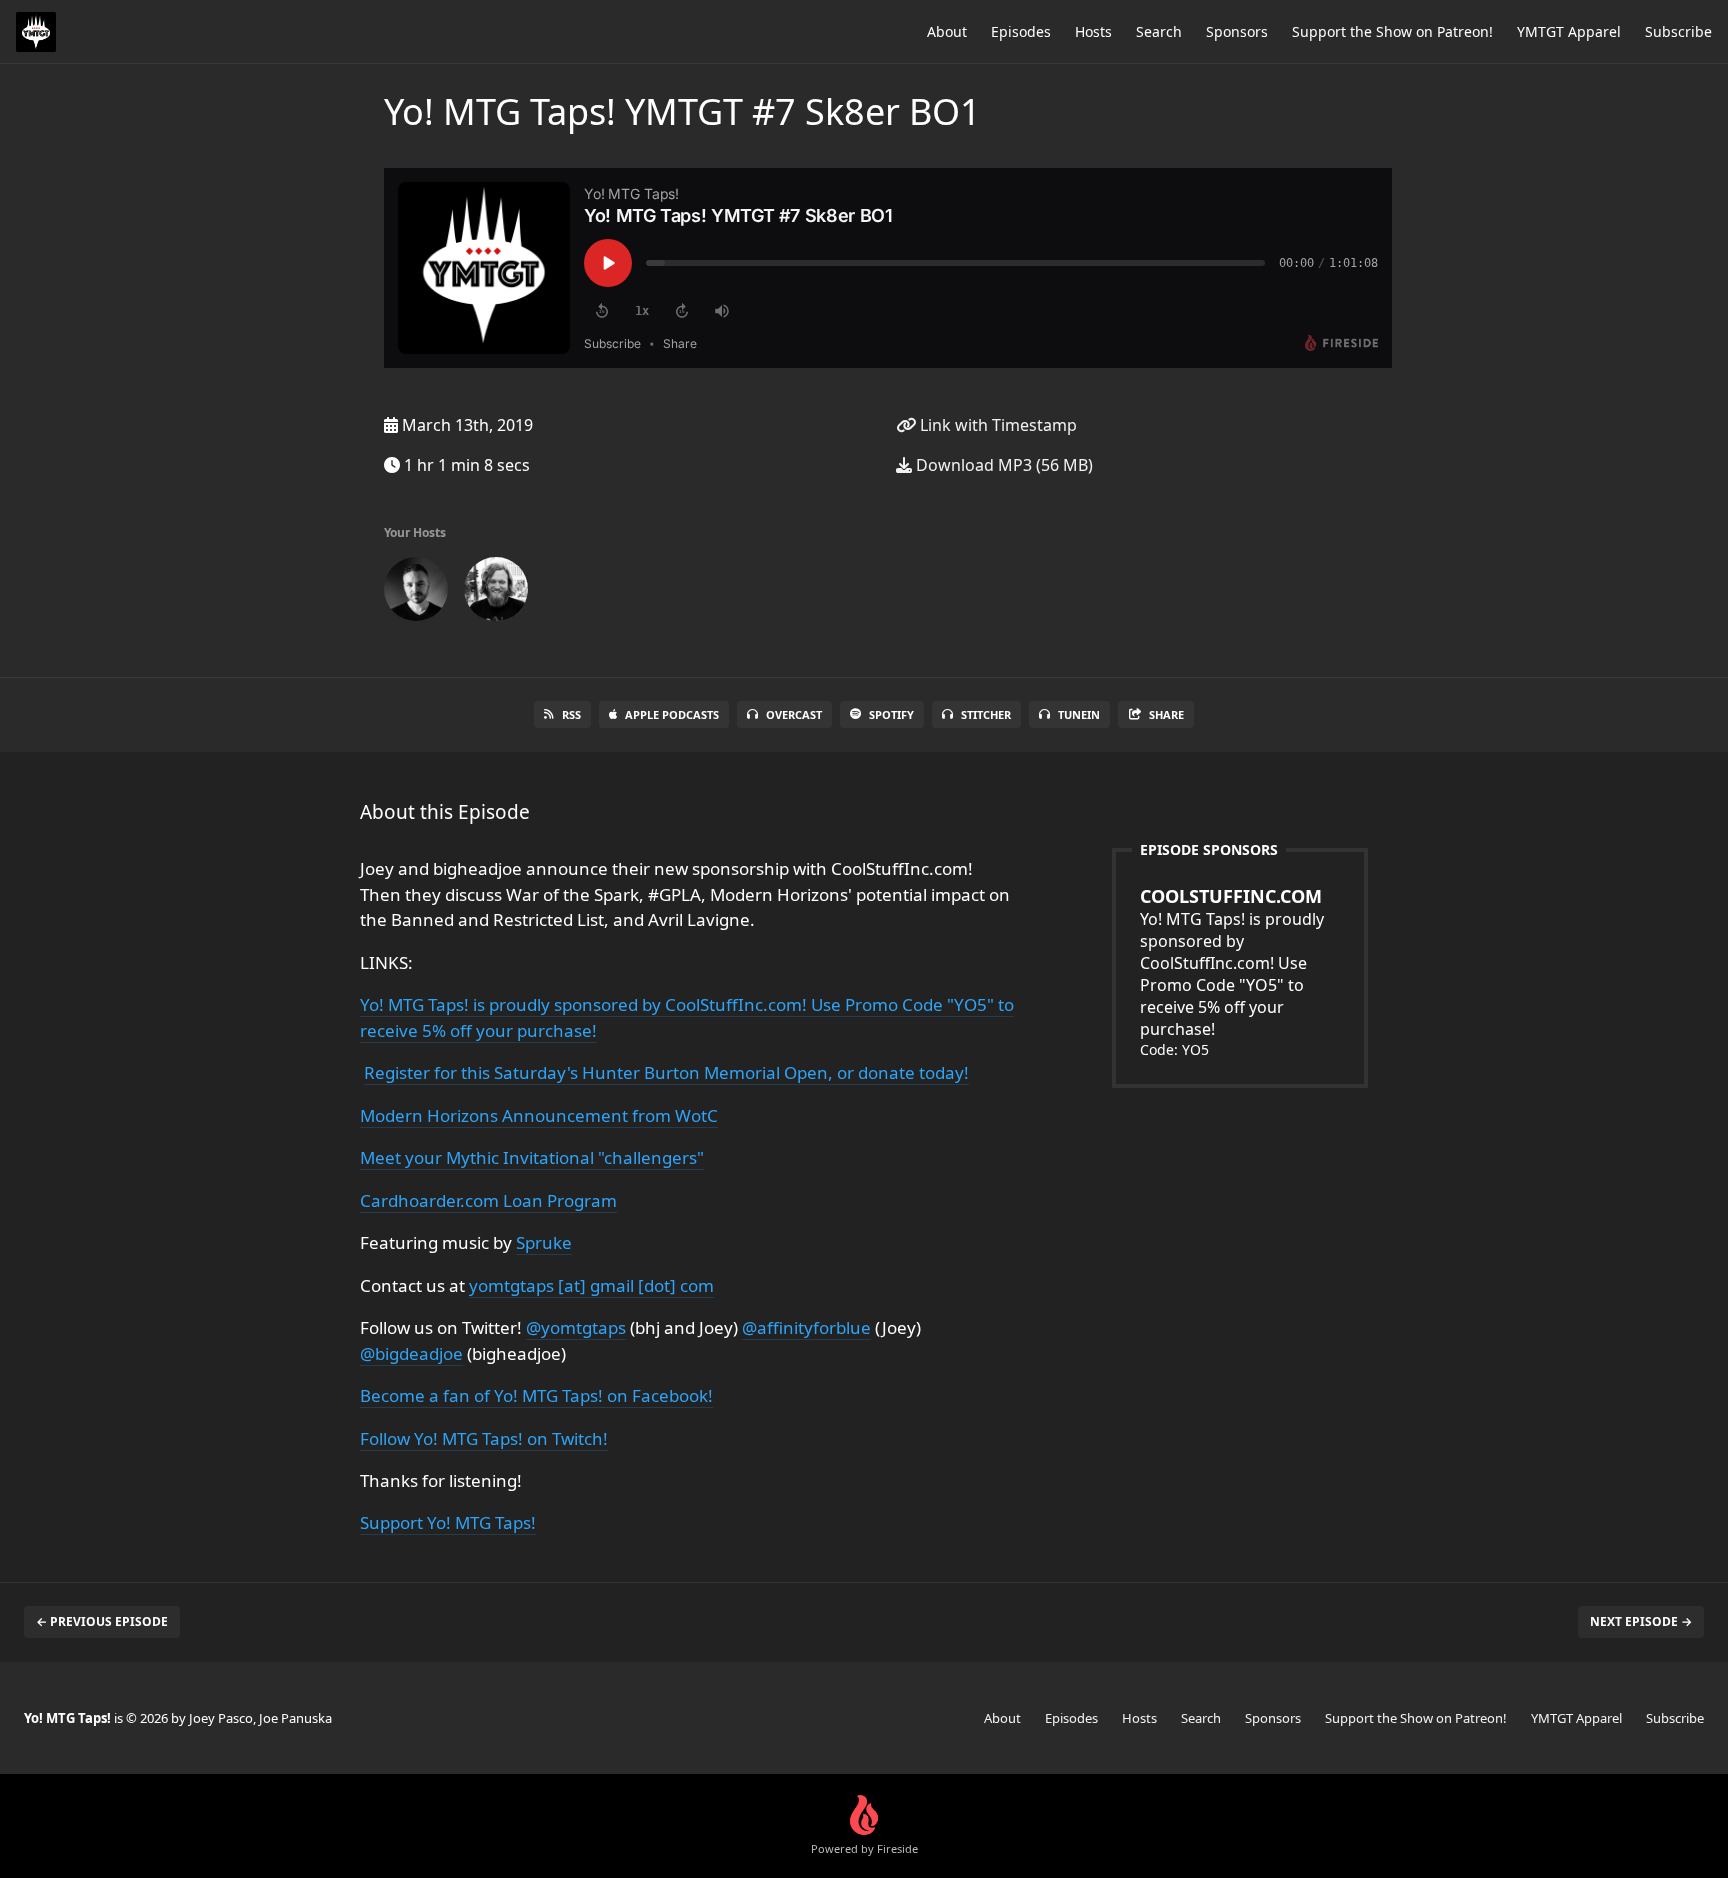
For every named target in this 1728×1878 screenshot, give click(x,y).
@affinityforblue (806, 1327)
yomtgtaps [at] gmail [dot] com (591, 1285)
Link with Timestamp (996, 425)
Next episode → (1641, 1621)
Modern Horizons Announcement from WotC (539, 1115)
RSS (571, 714)
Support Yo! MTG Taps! (448, 1522)
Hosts (1093, 31)
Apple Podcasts (672, 714)
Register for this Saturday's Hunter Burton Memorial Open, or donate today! (666, 1072)
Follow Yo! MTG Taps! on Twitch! (484, 1438)
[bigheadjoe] (496, 593)
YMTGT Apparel (1569, 31)
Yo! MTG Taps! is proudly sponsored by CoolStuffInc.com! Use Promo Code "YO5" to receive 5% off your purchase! (1232, 962)
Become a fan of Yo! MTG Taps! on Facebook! (536, 1395)
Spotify (891, 714)
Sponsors (1237, 31)
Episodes (1021, 31)
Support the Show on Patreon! (1392, 31)
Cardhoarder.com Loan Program (488, 1200)
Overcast (794, 714)
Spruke (544, 1242)
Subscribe (1678, 31)
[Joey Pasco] (416, 593)
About (947, 31)
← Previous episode (102, 1621)
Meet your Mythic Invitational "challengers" (532, 1157)
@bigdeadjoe (411, 1353)
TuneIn (1079, 714)
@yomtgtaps (576, 1327)
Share (1166, 714)
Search (1159, 31)
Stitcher (986, 714)
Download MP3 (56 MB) (1002, 465)
